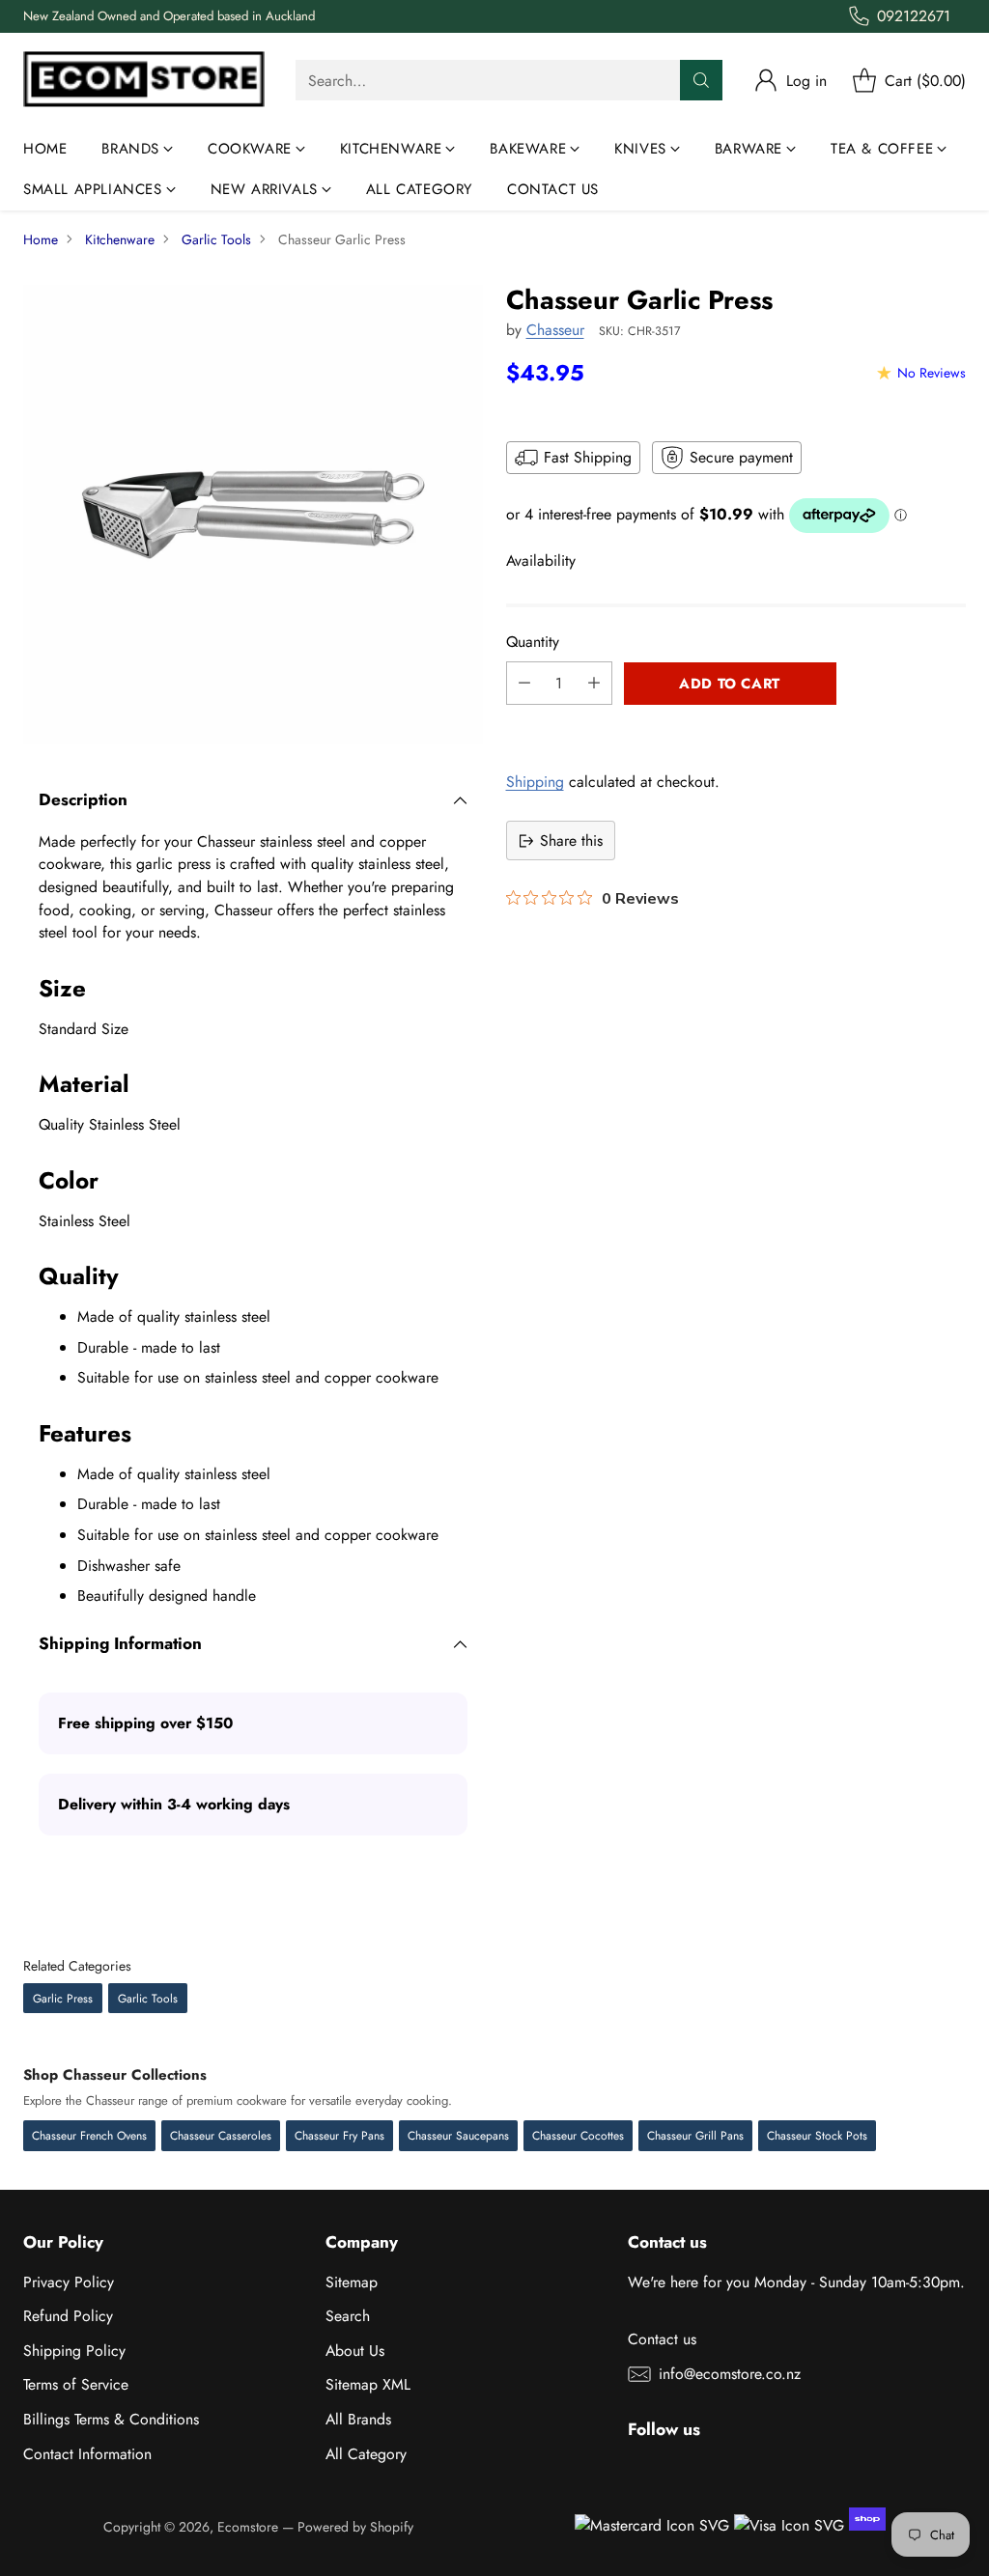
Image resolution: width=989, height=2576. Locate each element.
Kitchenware (120, 239)
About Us (355, 2351)
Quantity (533, 642)
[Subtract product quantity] (524, 683)
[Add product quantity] (594, 683)
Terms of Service (76, 2384)
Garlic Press (63, 1999)
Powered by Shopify (355, 2527)
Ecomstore (248, 2527)
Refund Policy (68, 2316)
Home (41, 239)
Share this (571, 840)
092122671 (914, 16)
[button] (736, 726)
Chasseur (555, 330)
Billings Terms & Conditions (111, 2419)
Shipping (535, 782)
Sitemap (352, 2282)
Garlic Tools (216, 239)
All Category (366, 2454)
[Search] (701, 80)
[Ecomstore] (144, 81)
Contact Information (87, 2454)
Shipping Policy (74, 2351)
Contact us (662, 2339)
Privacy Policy (69, 2282)
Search (348, 2316)
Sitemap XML (368, 2384)
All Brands (358, 2419)
